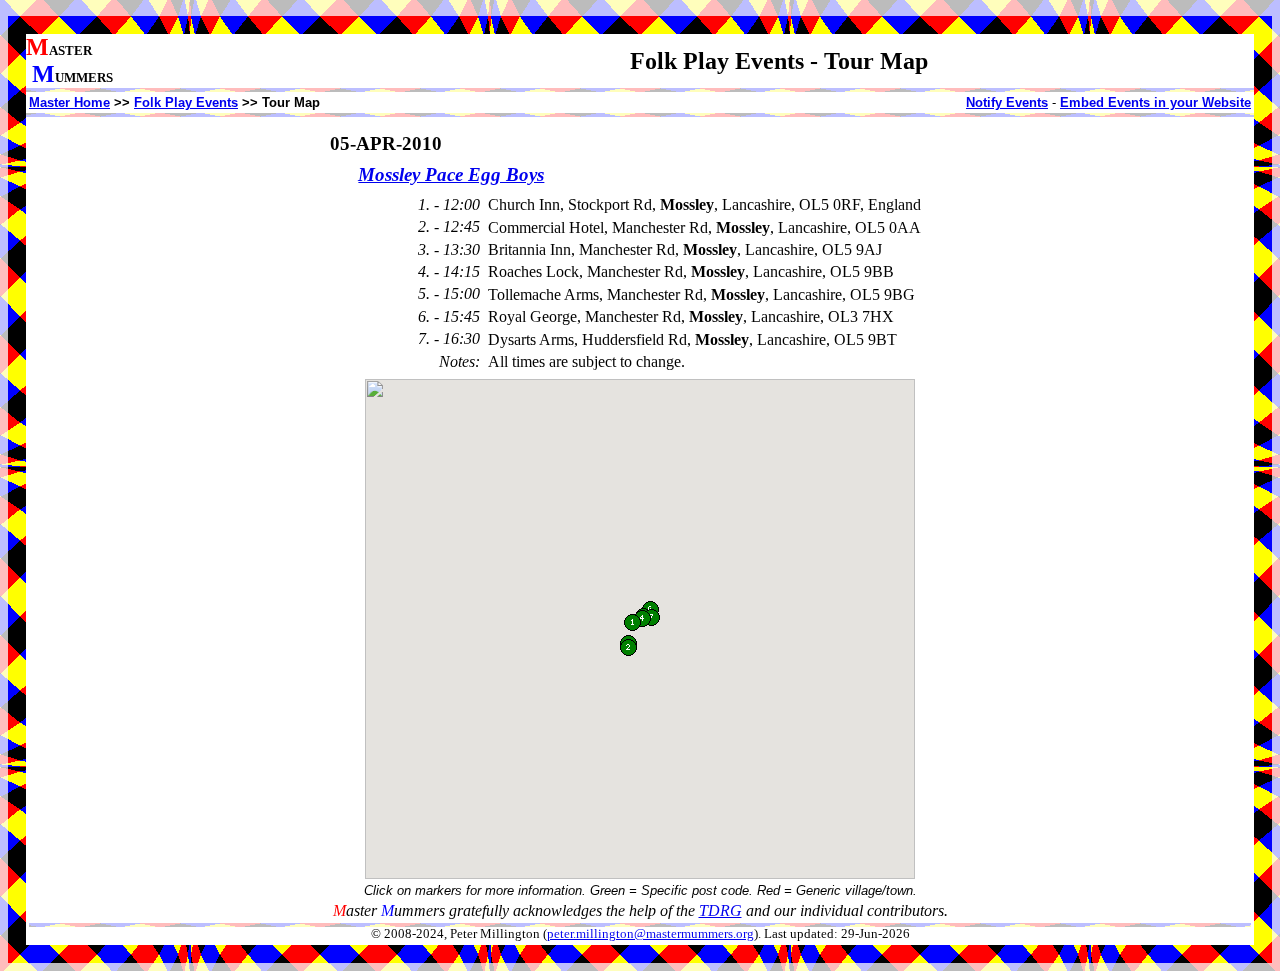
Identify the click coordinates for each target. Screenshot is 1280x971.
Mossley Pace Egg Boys (451, 174)
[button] (632, 622)
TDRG (720, 910)
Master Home (69, 102)
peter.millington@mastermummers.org (650, 934)
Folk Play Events (186, 102)
